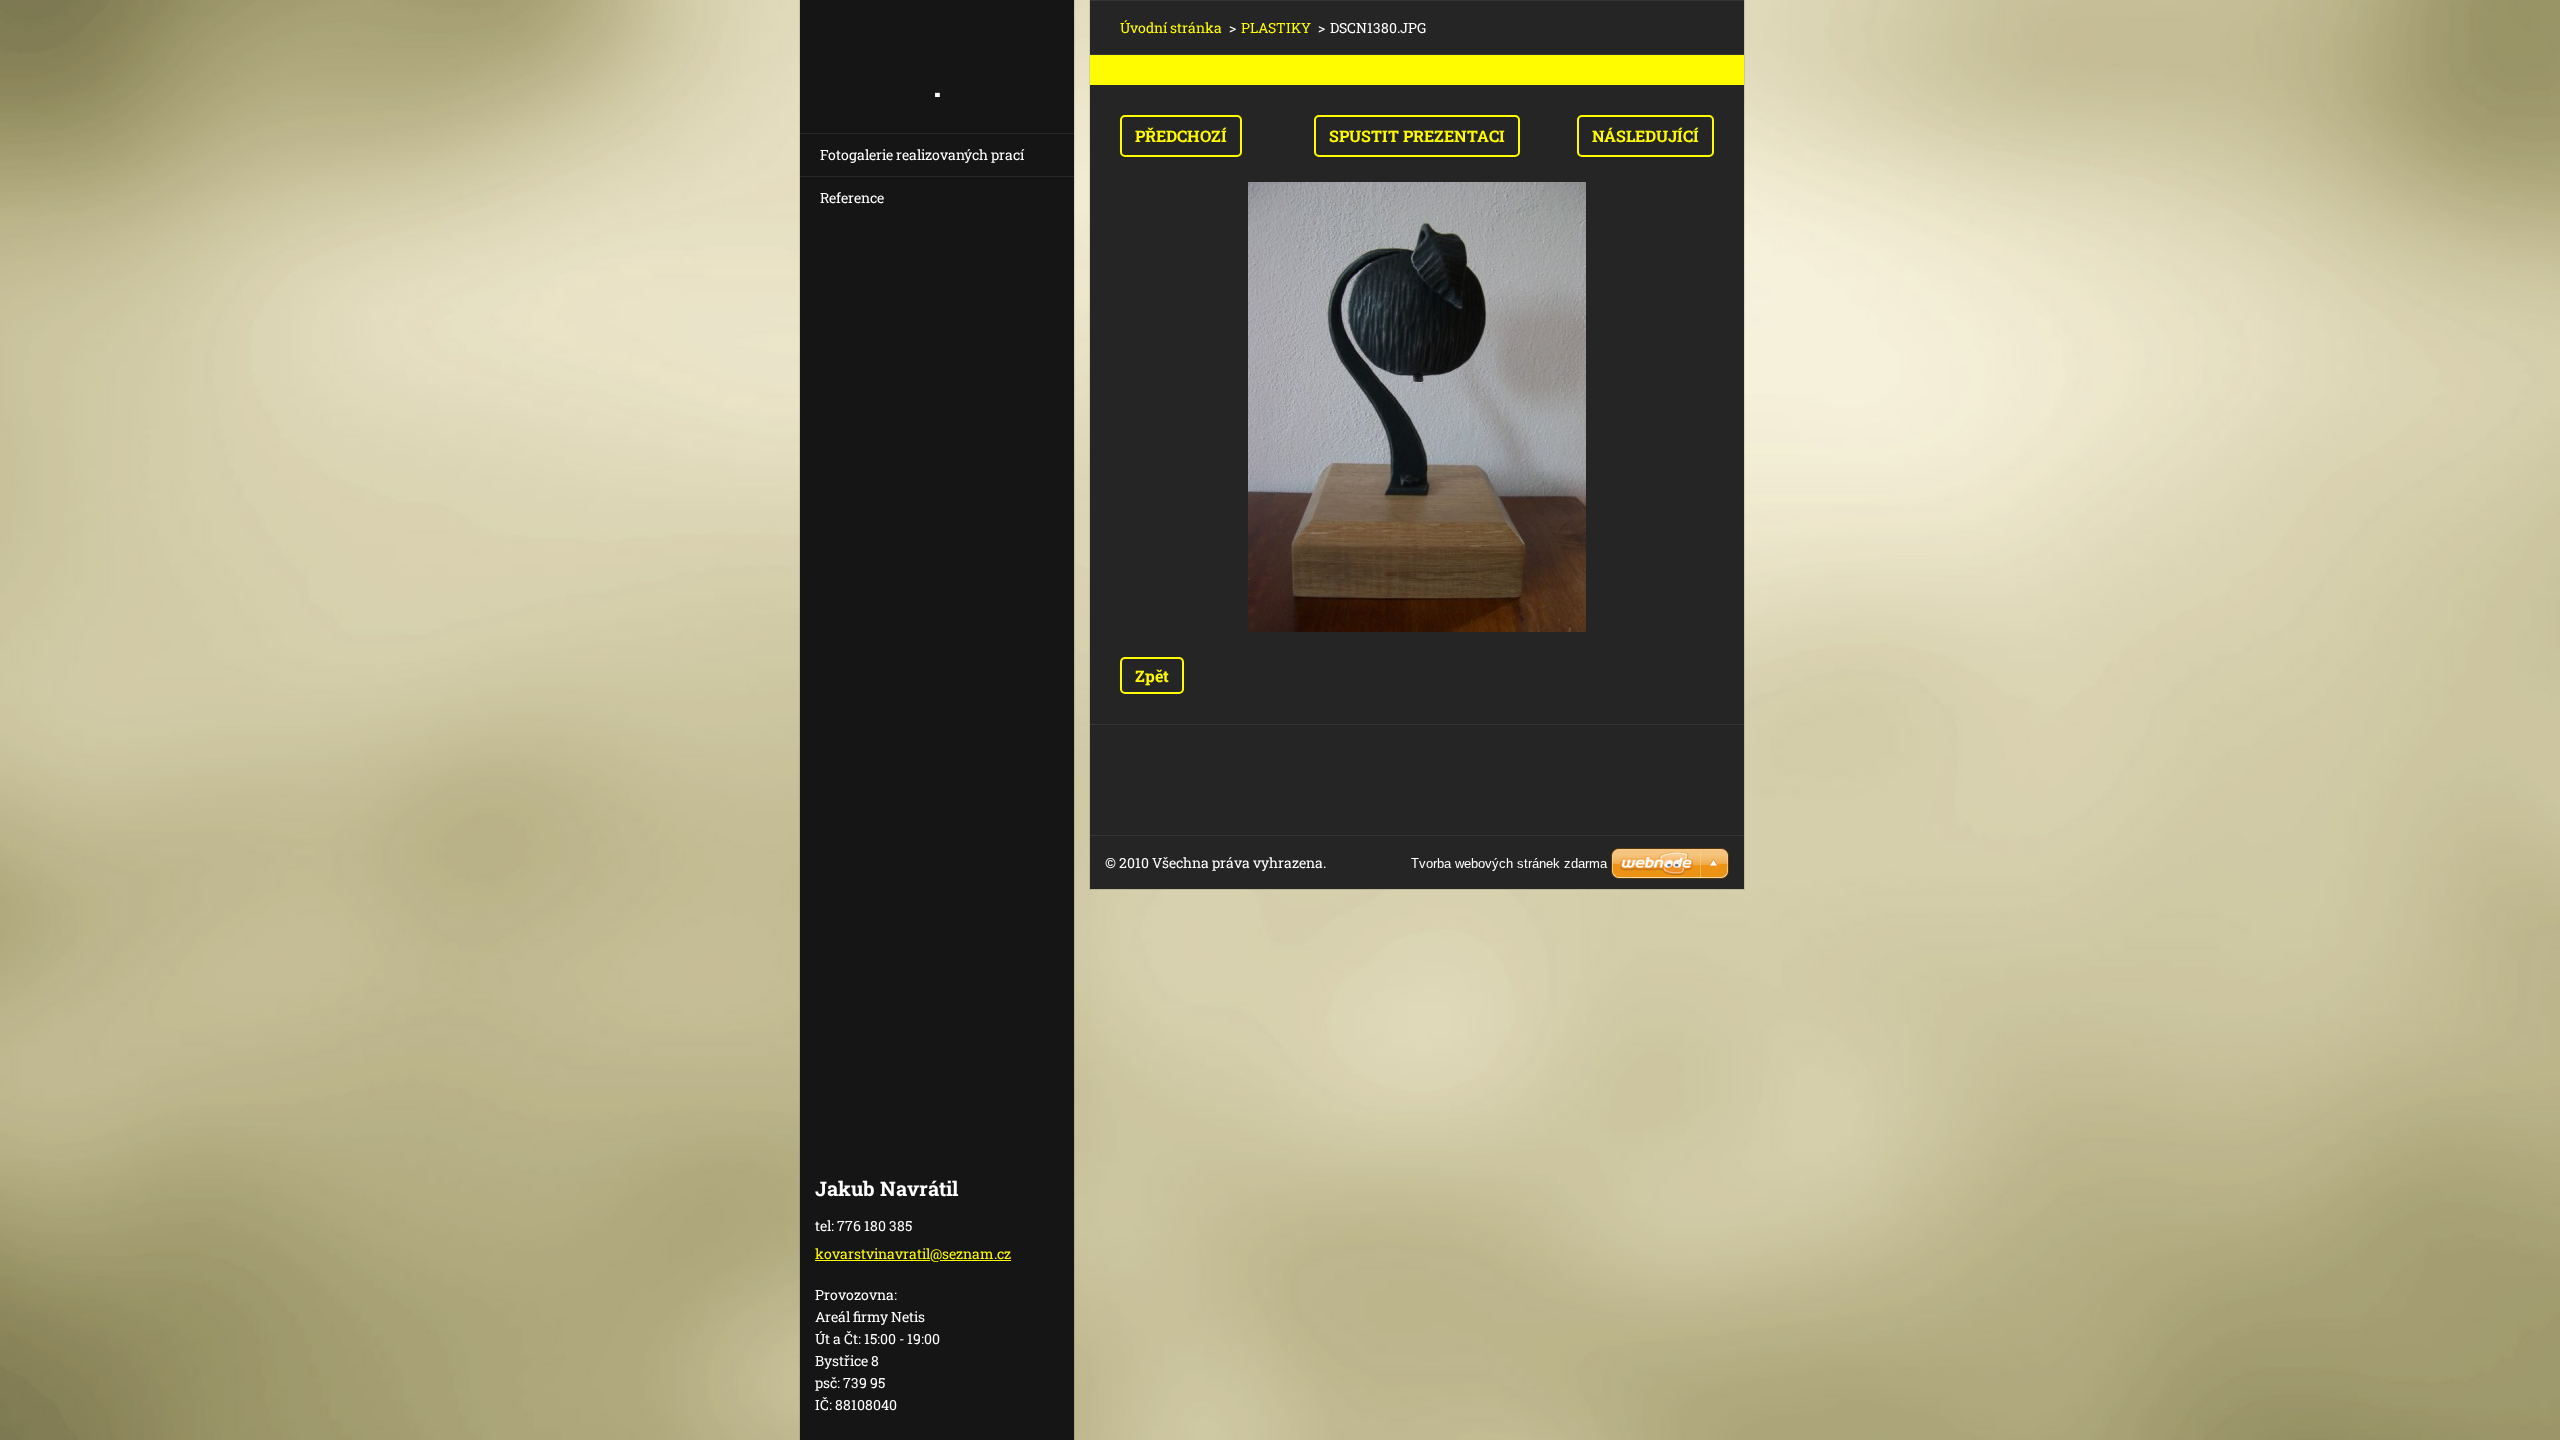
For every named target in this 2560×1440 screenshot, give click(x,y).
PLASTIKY (1276, 27)
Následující (1645, 135)
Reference (852, 197)
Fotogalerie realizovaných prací (922, 154)
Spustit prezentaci (1417, 135)
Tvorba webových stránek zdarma (1509, 863)
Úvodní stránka (1171, 27)
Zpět (1152, 675)
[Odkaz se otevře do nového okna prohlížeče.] (1417, 407)
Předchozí (1181, 135)
